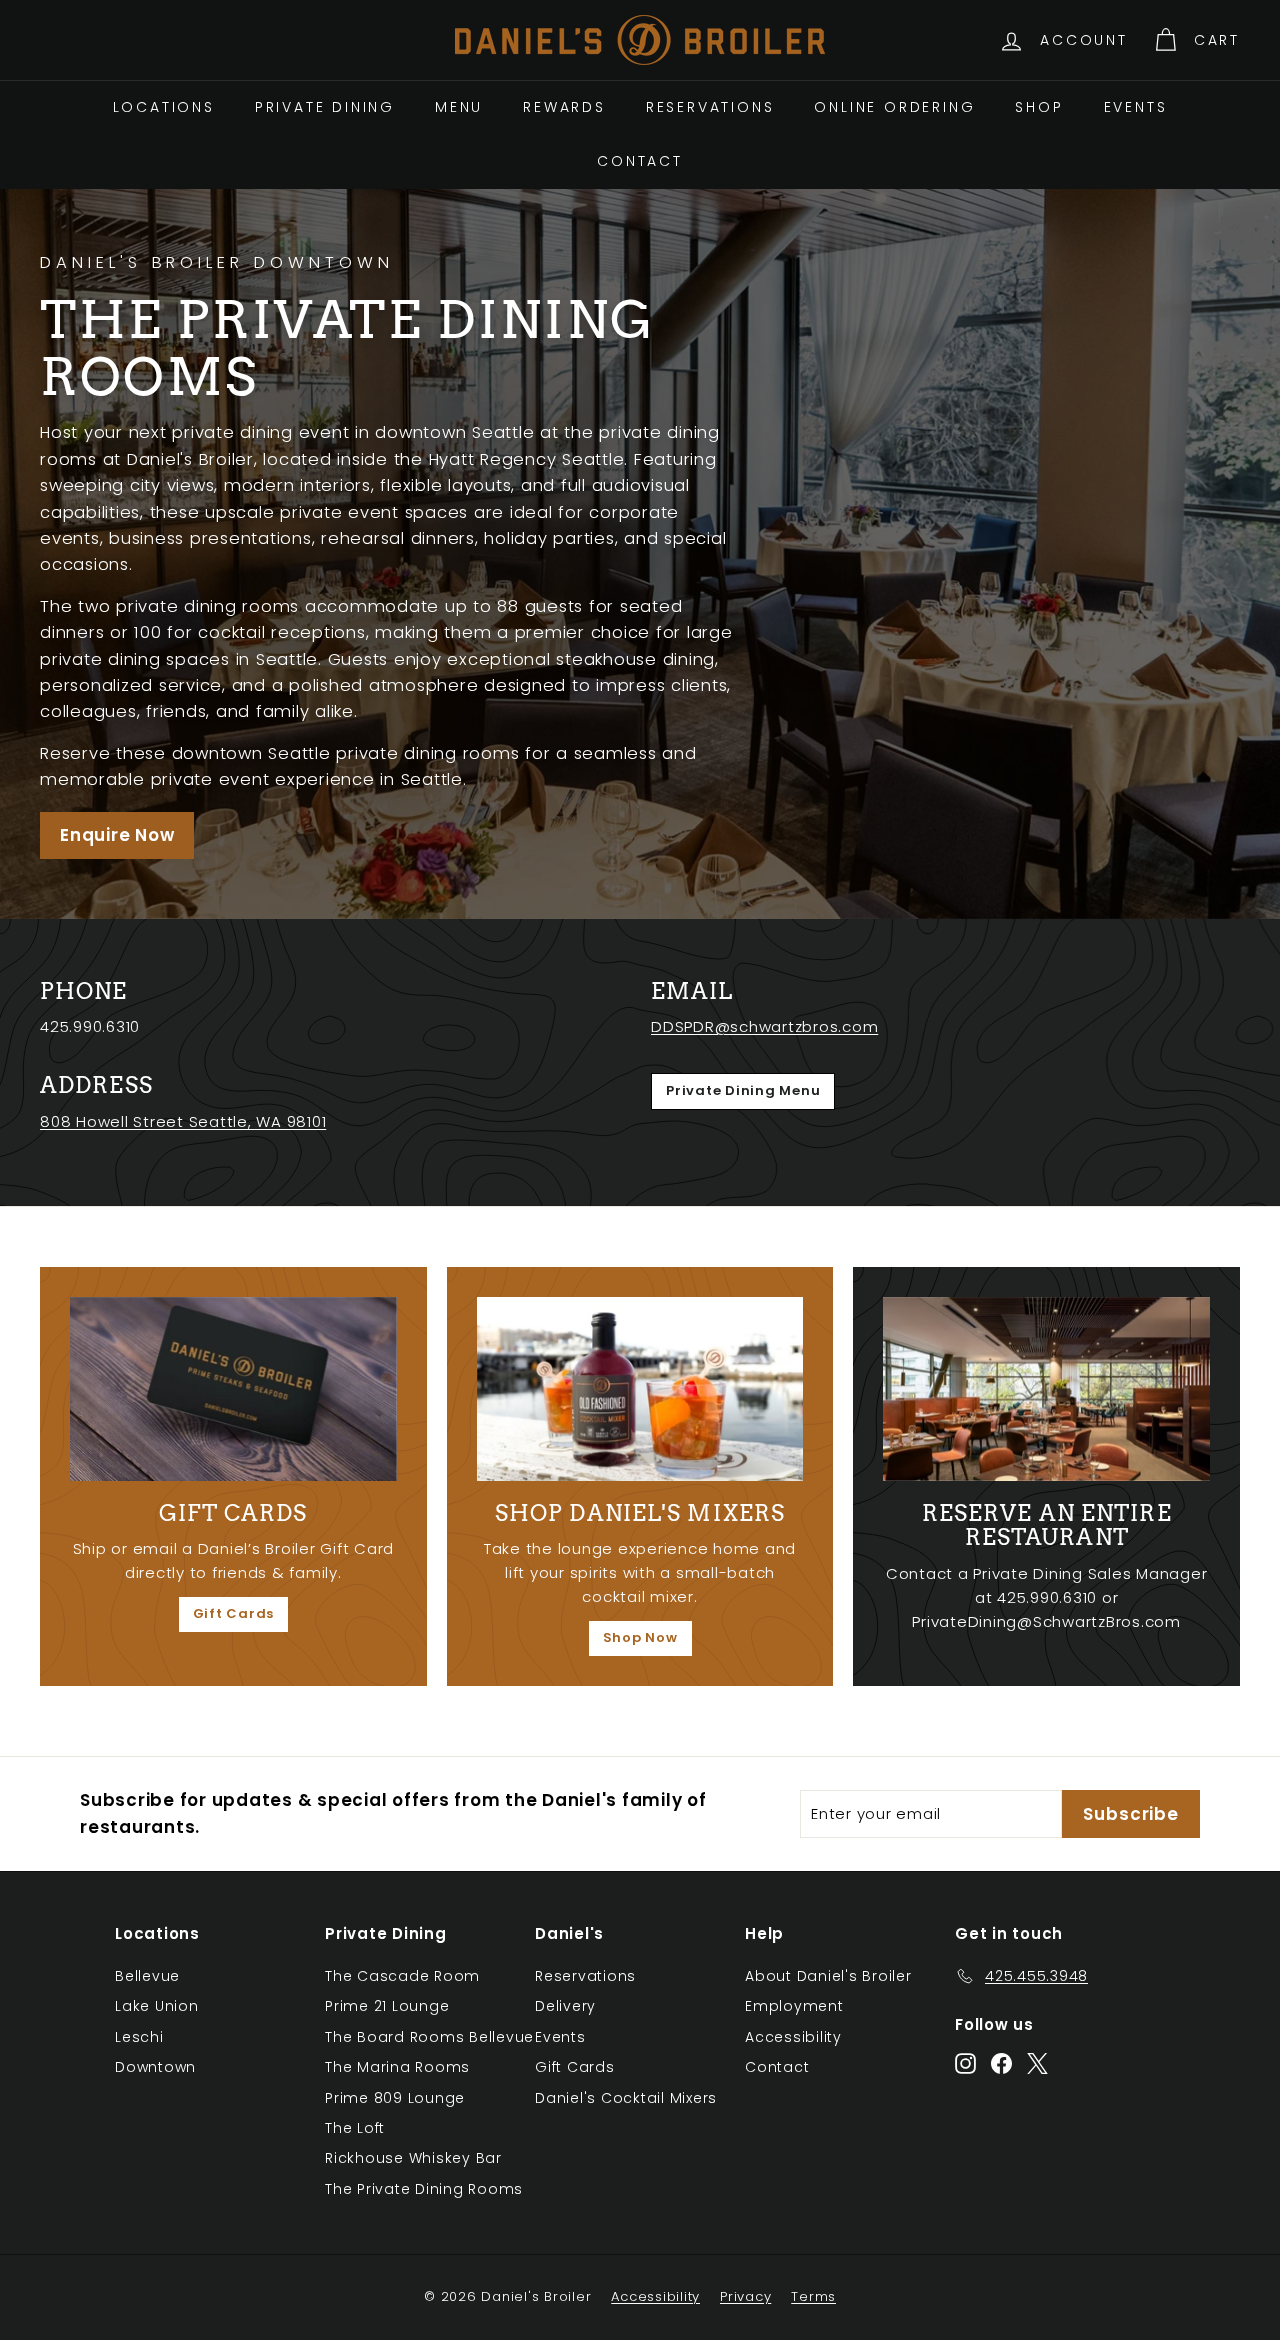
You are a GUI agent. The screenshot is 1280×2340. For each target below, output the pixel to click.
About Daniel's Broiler (828, 1976)
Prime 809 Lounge (395, 2098)
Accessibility (793, 2037)
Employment (794, 2006)
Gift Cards (234, 1613)
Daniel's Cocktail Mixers (626, 2098)
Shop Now (640, 1637)
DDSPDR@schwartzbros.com (764, 1026)
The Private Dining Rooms (424, 2189)
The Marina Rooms (397, 2067)
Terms (813, 2296)
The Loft (355, 2128)
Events (1136, 107)
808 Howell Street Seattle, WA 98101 (183, 1121)
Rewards (564, 107)
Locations (164, 107)
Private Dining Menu (743, 1090)
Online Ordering (894, 107)
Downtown (155, 2067)
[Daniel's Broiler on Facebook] (1001, 2063)
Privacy (745, 2296)
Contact (640, 161)
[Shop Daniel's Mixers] (640, 1389)
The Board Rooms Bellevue (429, 2037)
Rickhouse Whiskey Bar (413, 2158)
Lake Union (157, 2006)
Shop (1039, 107)
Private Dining (325, 107)
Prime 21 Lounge (387, 2006)
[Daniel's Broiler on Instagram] (965, 2063)
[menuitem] (164, 107)
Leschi (139, 2037)
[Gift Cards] (233, 1389)
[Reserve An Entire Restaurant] (1046, 1389)
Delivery (565, 2006)
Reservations (710, 107)
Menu (459, 107)
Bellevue (147, 1976)
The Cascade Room (402, 1976)
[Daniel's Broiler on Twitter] (1037, 2063)
